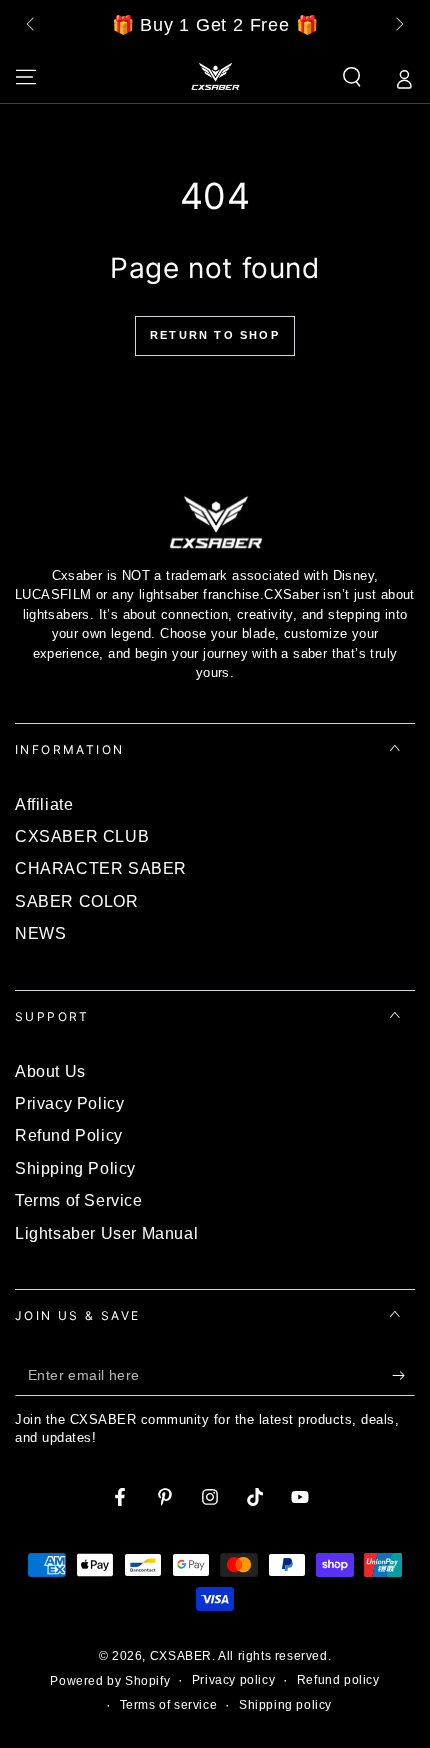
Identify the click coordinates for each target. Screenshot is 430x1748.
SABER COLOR (77, 901)
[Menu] (26, 77)
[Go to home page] (215, 77)
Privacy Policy (69, 1103)
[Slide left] (32, 26)
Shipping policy (285, 1705)
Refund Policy (69, 1135)
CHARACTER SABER (101, 868)
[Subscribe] (403, 1376)
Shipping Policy (75, 1168)
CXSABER (181, 1656)
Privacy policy (233, 1680)
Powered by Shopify (110, 1681)
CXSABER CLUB (82, 836)
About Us (50, 1071)
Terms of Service (79, 1200)
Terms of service (169, 1705)
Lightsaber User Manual (106, 1233)
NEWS (40, 933)
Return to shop (215, 335)
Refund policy (338, 1680)
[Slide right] (398, 26)
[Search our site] (352, 77)
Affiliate (44, 804)
